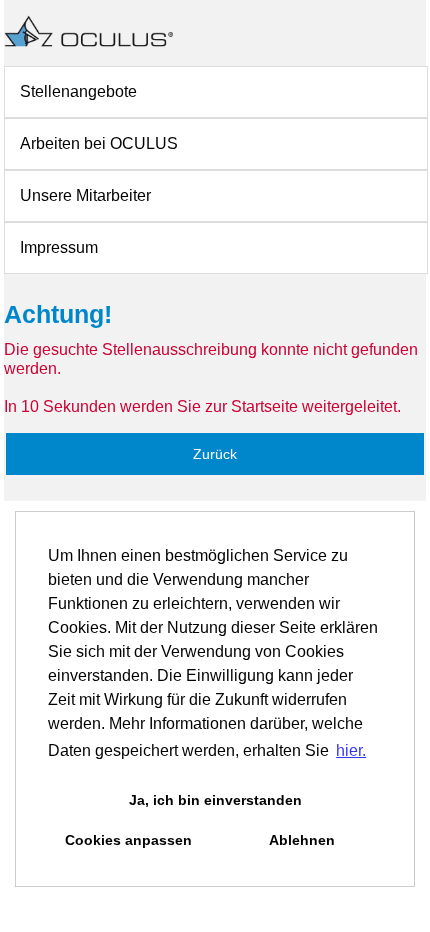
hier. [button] (351, 750)
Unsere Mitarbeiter (85, 195)
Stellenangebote (78, 91)
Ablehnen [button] (302, 840)
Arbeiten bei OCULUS (99, 143)
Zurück (215, 454)
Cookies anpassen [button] (128, 840)
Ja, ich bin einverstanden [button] (215, 800)
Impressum (59, 247)
